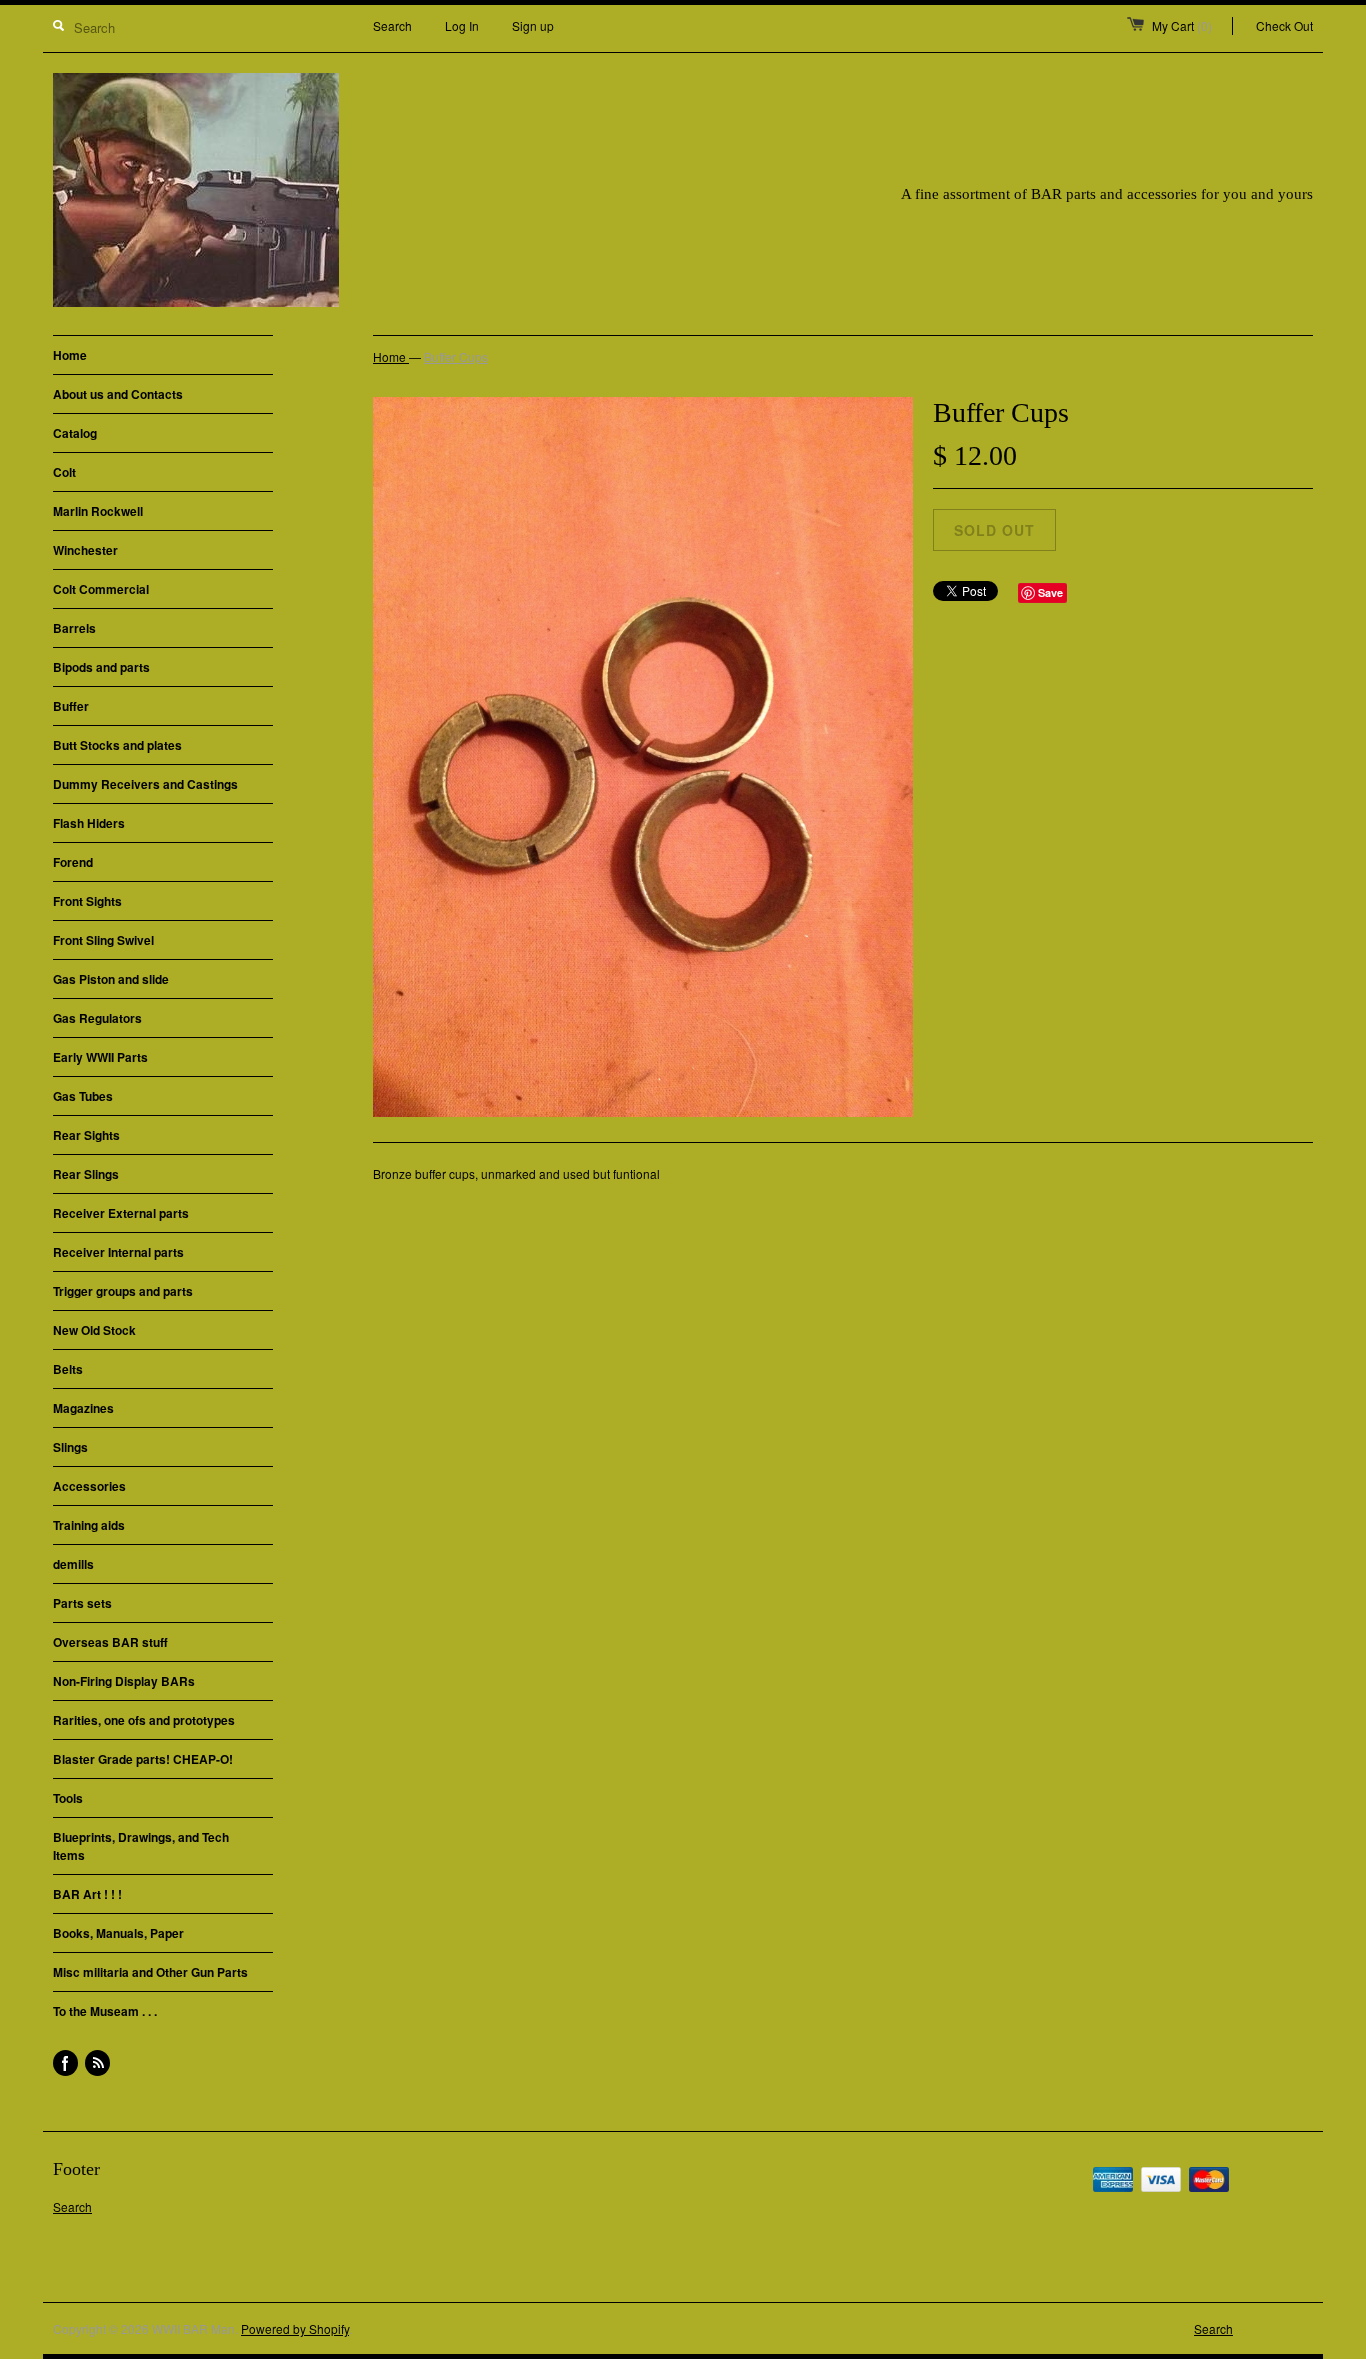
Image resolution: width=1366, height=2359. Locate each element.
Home (70, 355)
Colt (64, 472)
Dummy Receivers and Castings (145, 784)
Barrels (74, 628)
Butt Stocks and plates (117, 745)
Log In (462, 25)
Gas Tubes (83, 1096)
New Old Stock (94, 1330)
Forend (73, 862)
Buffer (71, 706)
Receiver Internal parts (118, 1252)
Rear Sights (86, 1135)
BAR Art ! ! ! (87, 1894)
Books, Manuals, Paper (118, 1933)
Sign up (533, 25)
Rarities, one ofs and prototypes (144, 1720)
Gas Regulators (97, 1018)
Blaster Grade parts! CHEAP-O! (143, 1759)
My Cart (1182, 25)
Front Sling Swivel (103, 940)
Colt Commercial (101, 589)
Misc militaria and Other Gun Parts (150, 1972)
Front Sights (87, 901)
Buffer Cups (456, 356)
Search (392, 25)
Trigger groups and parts (123, 1291)
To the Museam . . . (105, 2011)
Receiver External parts (121, 1213)
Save (1050, 592)
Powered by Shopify (295, 2328)
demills (73, 1564)
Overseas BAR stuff (110, 1642)
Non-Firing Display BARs (124, 1681)
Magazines (83, 1408)
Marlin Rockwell (98, 511)
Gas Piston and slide (111, 979)
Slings (70, 1447)
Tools (68, 1798)
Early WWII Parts (100, 1057)
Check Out (1284, 25)
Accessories (89, 1486)
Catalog (75, 433)
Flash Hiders (89, 823)
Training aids (89, 1525)
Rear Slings (86, 1174)
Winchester (85, 550)
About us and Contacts (118, 394)
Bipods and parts (101, 667)
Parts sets (82, 1603)
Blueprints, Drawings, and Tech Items (141, 1846)
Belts (68, 1369)
